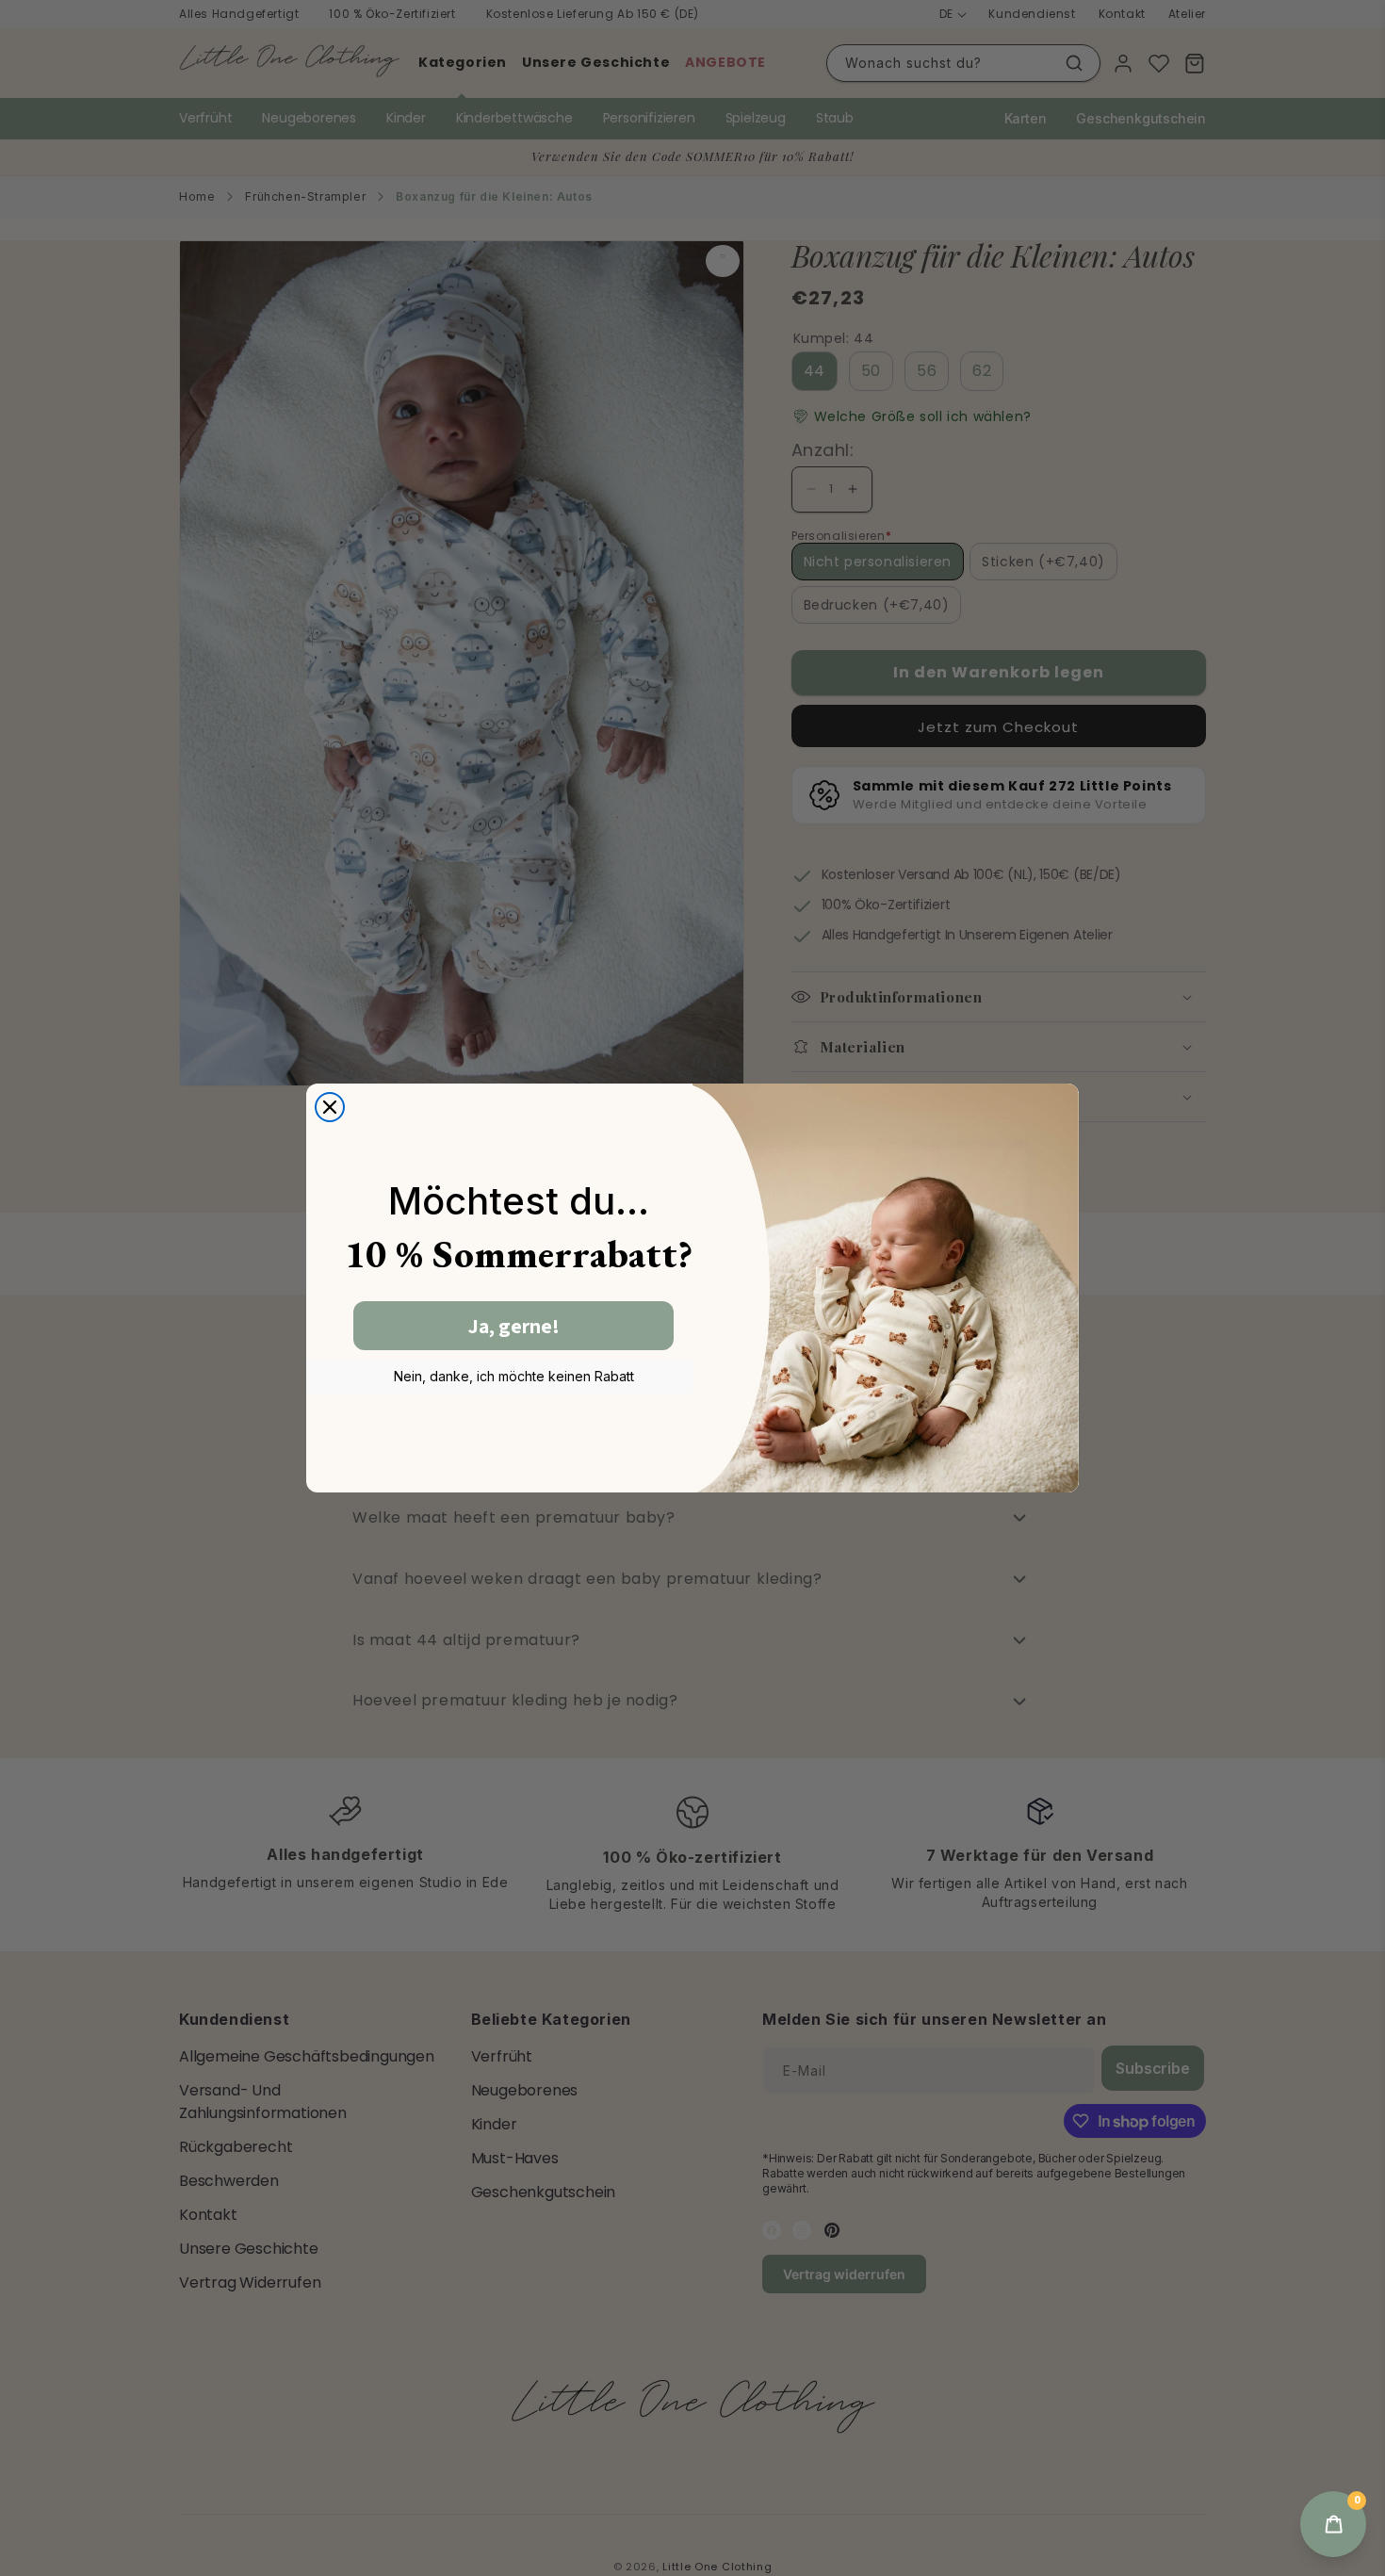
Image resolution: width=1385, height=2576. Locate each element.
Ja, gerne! (514, 1326)
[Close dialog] (330, 1107)
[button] (1333, 2524)
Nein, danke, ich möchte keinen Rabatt (514, 1376)
